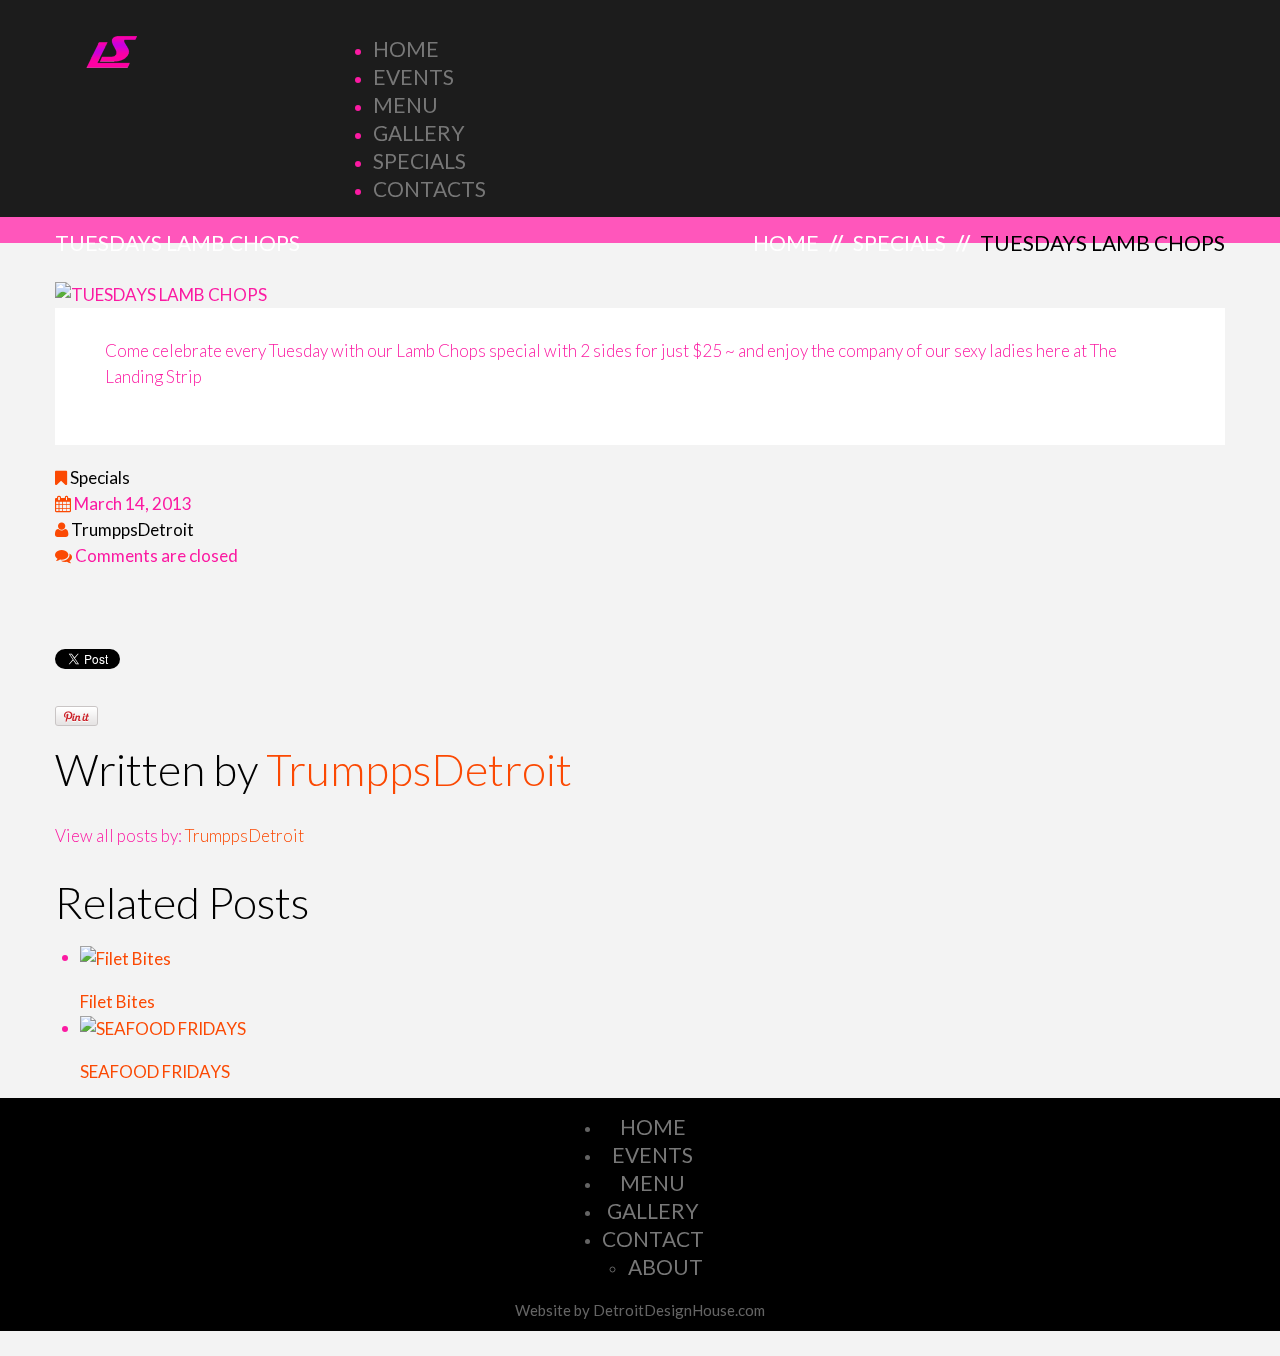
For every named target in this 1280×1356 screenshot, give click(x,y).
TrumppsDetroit (132, 529)
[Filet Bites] (125, 956)
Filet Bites (117, 1001)
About (665, 1266)
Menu (405, 104)
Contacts (429, 188)
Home (406, 48)
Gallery (419, 132)
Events (413, 76)
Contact (653, 1238)
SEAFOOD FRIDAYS (155, 1071)
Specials (419, 160)
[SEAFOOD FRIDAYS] (163, 1027)
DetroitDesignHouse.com (679, 1310)
